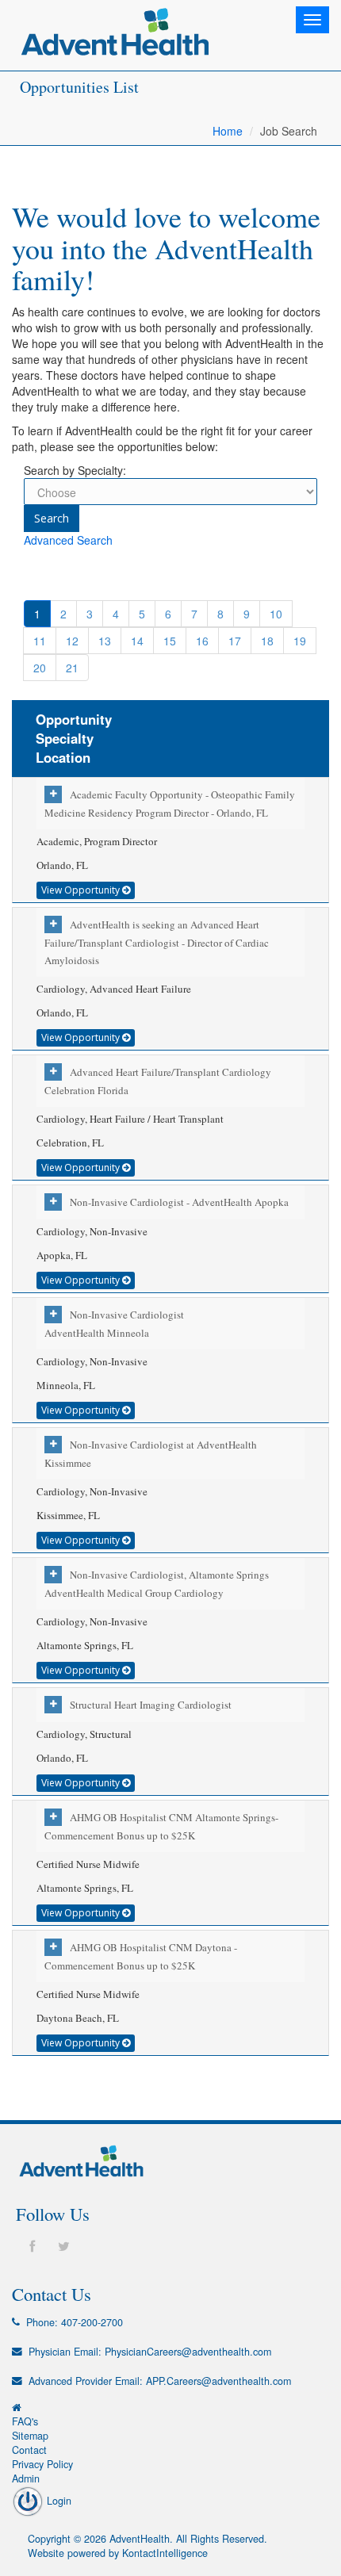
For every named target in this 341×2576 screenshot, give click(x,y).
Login (57, 2501)
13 (105, 641)
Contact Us (52, 2294)
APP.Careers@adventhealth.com (218, 2381)
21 (72, 668)
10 (276, 614)
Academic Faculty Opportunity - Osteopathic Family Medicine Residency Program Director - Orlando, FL (170, 804)
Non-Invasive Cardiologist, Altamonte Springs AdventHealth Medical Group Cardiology (157, 1584)
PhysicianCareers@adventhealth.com (188, 2352)
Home (228, 131)
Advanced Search (68, 540)
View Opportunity (82, 890)
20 (40, 668)
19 (300, 641)
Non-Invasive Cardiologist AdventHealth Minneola (114, 1324)
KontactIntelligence (165, 2553)
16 (202, 641)
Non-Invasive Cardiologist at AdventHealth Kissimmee (151, 1454)
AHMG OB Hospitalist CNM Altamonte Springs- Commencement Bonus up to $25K (161, 1826)
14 (137, 641)
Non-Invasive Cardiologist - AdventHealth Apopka (179, 1202)
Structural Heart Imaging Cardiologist (151, 1705)
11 (40, 641)
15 (170, 641)
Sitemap (30, 2436)
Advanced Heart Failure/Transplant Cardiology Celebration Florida (158, 1081)
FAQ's (25, 2421)
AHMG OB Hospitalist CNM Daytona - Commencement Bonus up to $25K (141, 1956)
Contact (29, 2450)
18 (267, 641)
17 (235, 641)
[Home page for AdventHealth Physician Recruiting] (17, 2407)
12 (72, 641)
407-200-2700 (92, 2322)
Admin (26, 2478)
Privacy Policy (42, 2464)
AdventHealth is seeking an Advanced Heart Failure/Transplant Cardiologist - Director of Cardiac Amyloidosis (157, 942)
